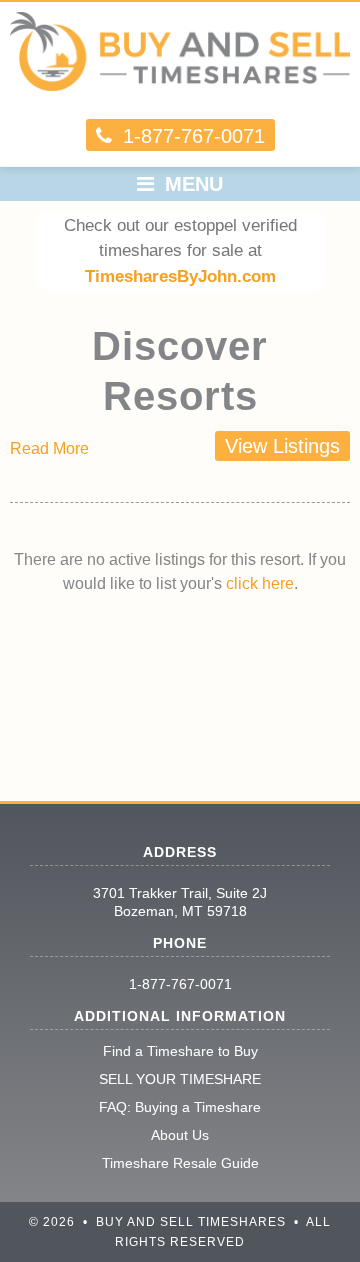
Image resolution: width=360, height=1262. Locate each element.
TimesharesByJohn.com (180, 276)
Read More (49, 448)
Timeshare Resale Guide (180, 1163)
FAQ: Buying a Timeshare (180, 1107)
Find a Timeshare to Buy (180, 1051)
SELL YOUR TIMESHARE (180, 1079)
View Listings (282, 446)
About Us (180, 1135)
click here (260, 583)
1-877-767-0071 (180, 984)
